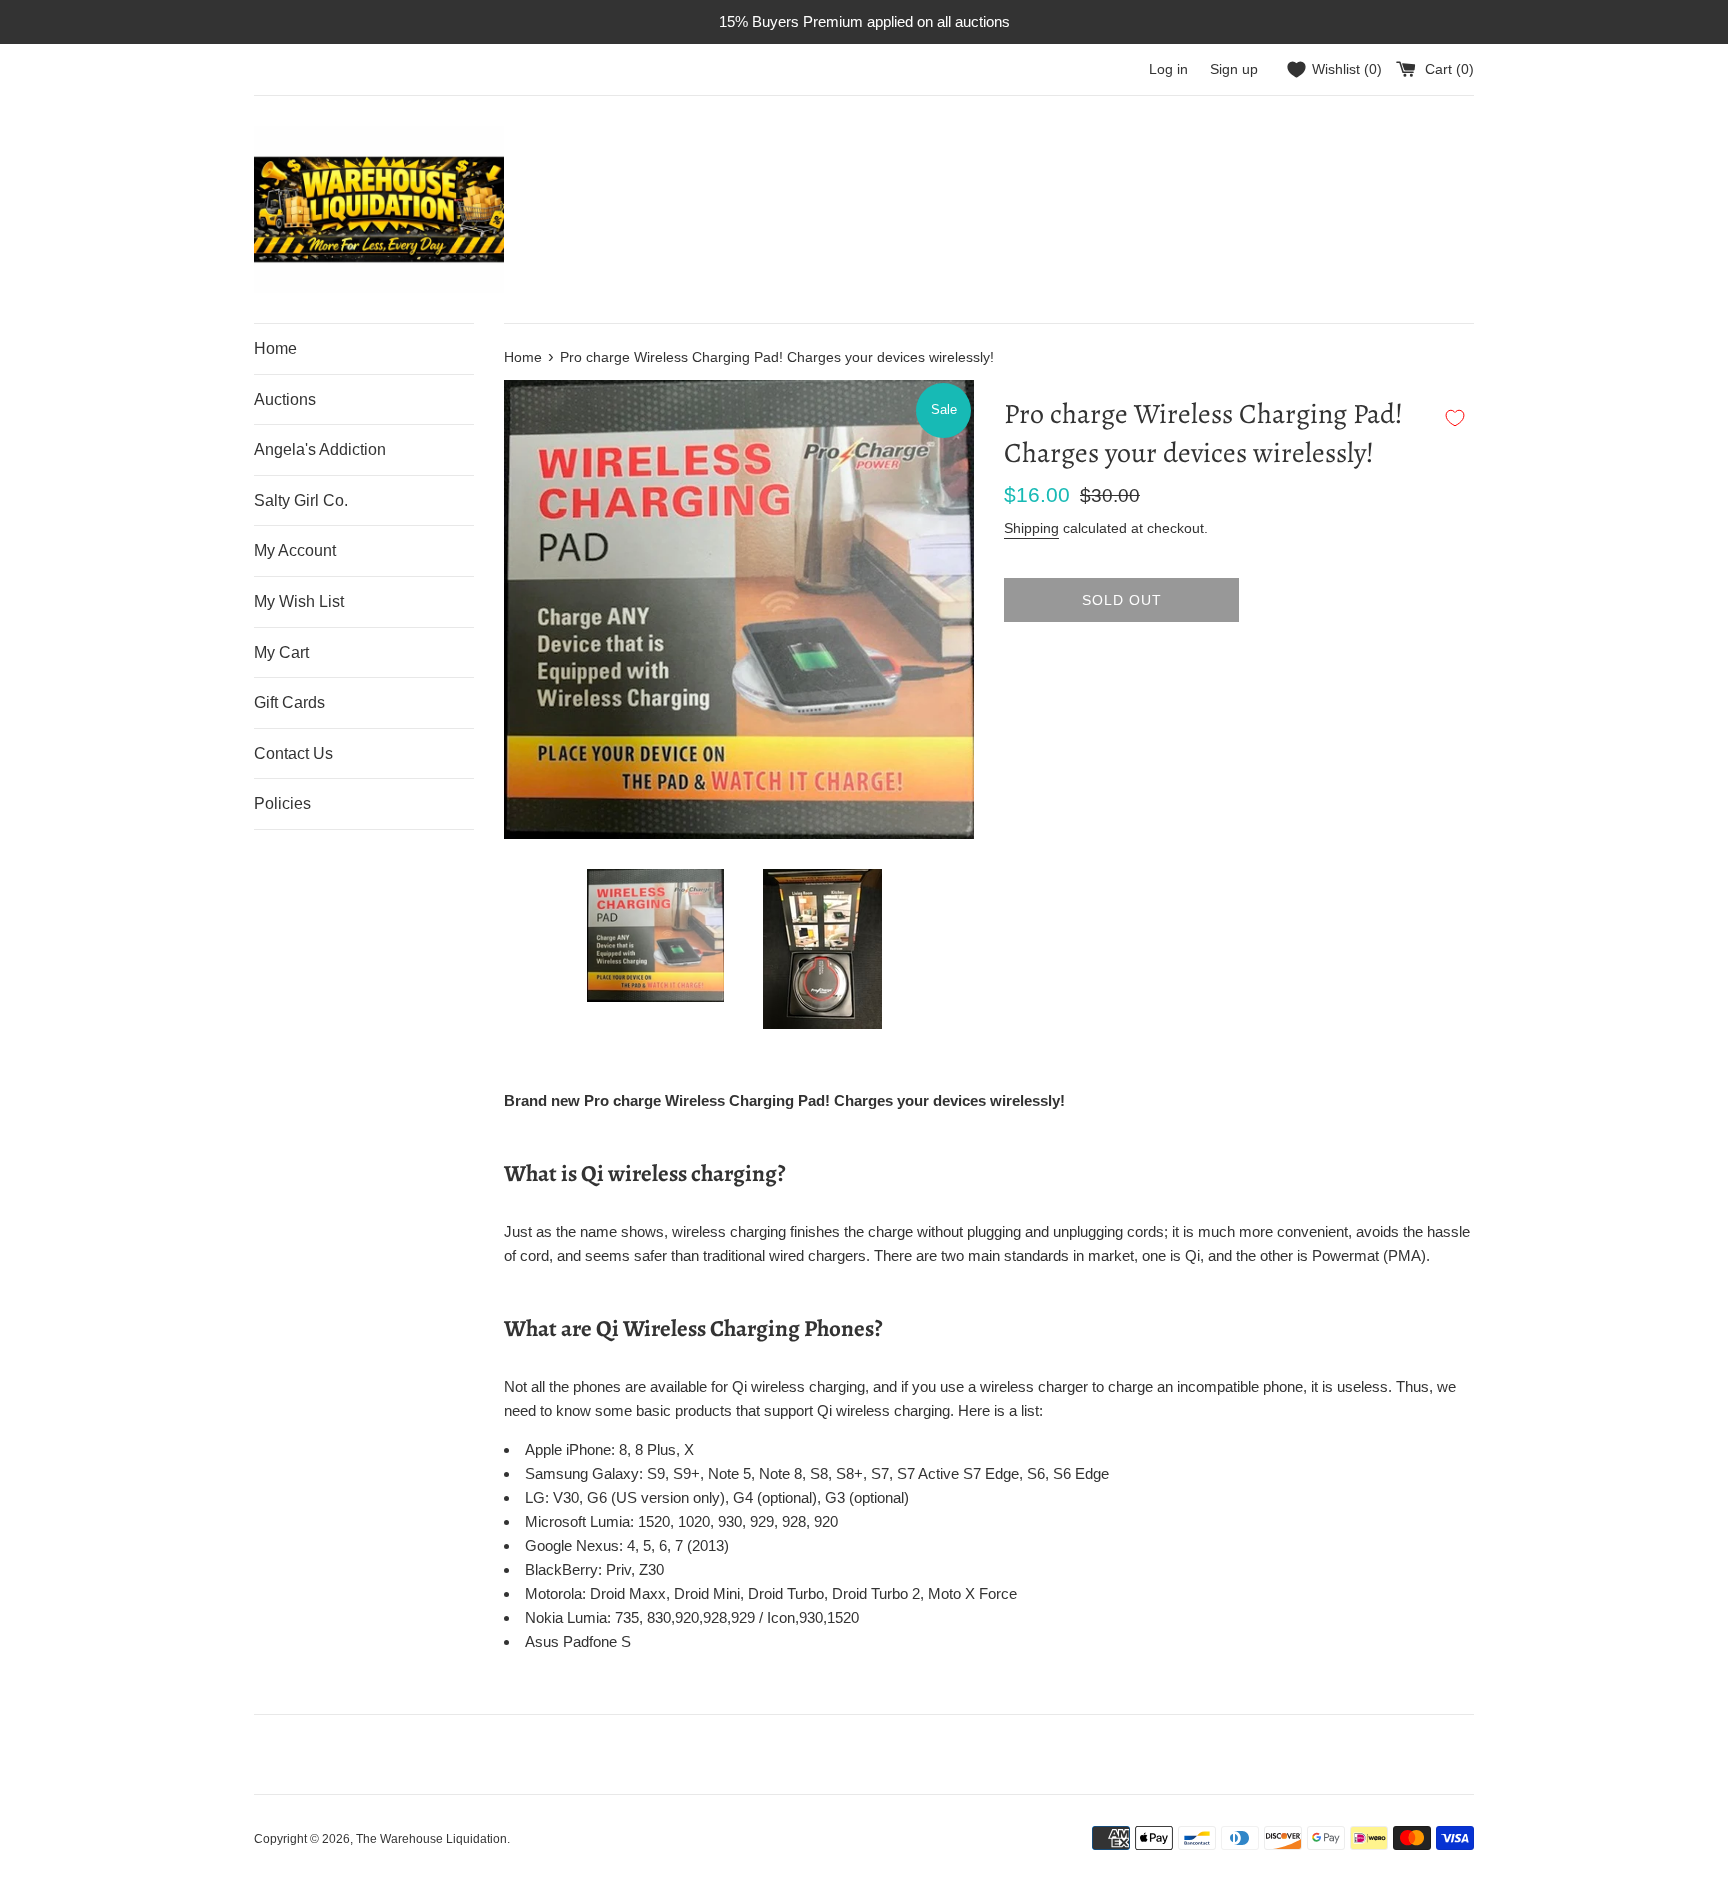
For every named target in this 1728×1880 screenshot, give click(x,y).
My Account (295, 550)
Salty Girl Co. (301, 500)
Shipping (1031, 528)
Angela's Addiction (320, 449)
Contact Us (293, 753)
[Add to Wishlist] (1455, 417)
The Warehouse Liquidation (431, 1839)
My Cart (281, 652)
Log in (1168, 69)
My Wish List (299, 601)
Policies (282, 803)
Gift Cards (289, 702)
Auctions (285, 399)
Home (275, 348)
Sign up (1234, 69)
